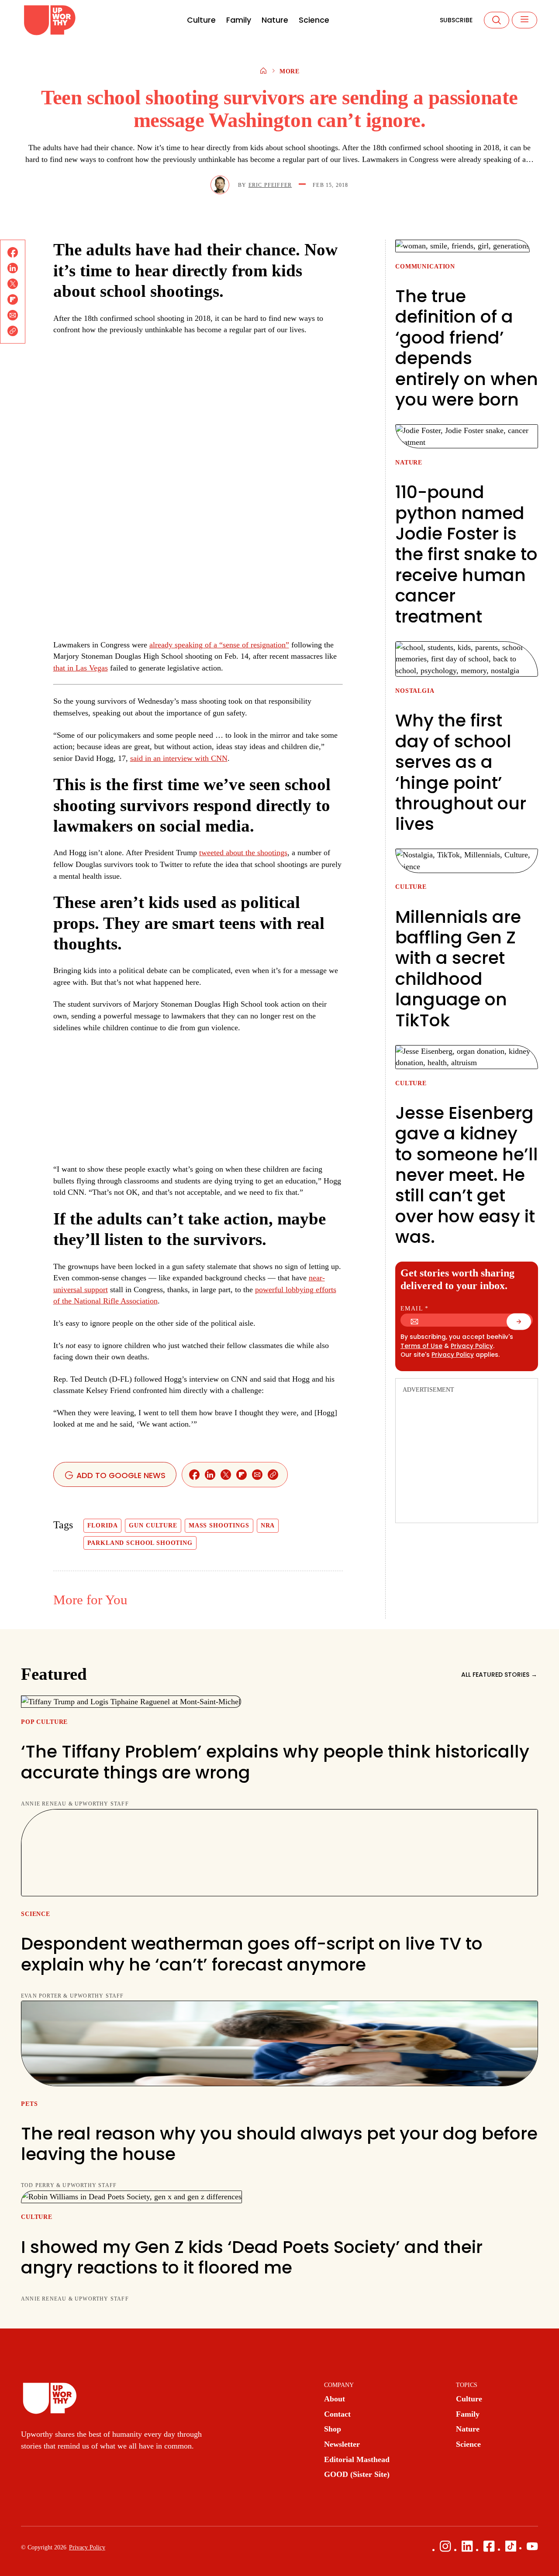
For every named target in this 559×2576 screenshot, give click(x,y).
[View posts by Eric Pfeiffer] (220, 185)
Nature (275, 20)
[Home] (263, 72)
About (335, 2399)
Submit (524, 1324)
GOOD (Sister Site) (357, 2474)
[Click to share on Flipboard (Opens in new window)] (13, 299)
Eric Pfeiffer (270, 185)
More (290, 71)
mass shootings (219, 1525)
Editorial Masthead (357, 2459)
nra (268, 1525)
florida (103, 1525)
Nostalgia (415, 691)
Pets (29, 2104)
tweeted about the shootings (243, 853)
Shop (333, 2429)
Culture (201, 20)
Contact (337, 2414)
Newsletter (342, 2444)
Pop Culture (44, 1722)
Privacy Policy (472, 1346)
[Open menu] (524, 20)
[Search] (497, 20)
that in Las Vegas (81, 668)
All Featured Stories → (499, 1675)
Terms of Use (421, 1346)
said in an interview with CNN (179, 758)
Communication (425, 267)
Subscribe (456, 20)
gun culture (153, 1525)
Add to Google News (120, 1475)
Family (239, 20)
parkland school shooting (140, 1543)
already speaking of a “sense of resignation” (219, 645)
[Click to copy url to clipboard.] (13, 331)
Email (415, 1309)
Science (314, 20)
